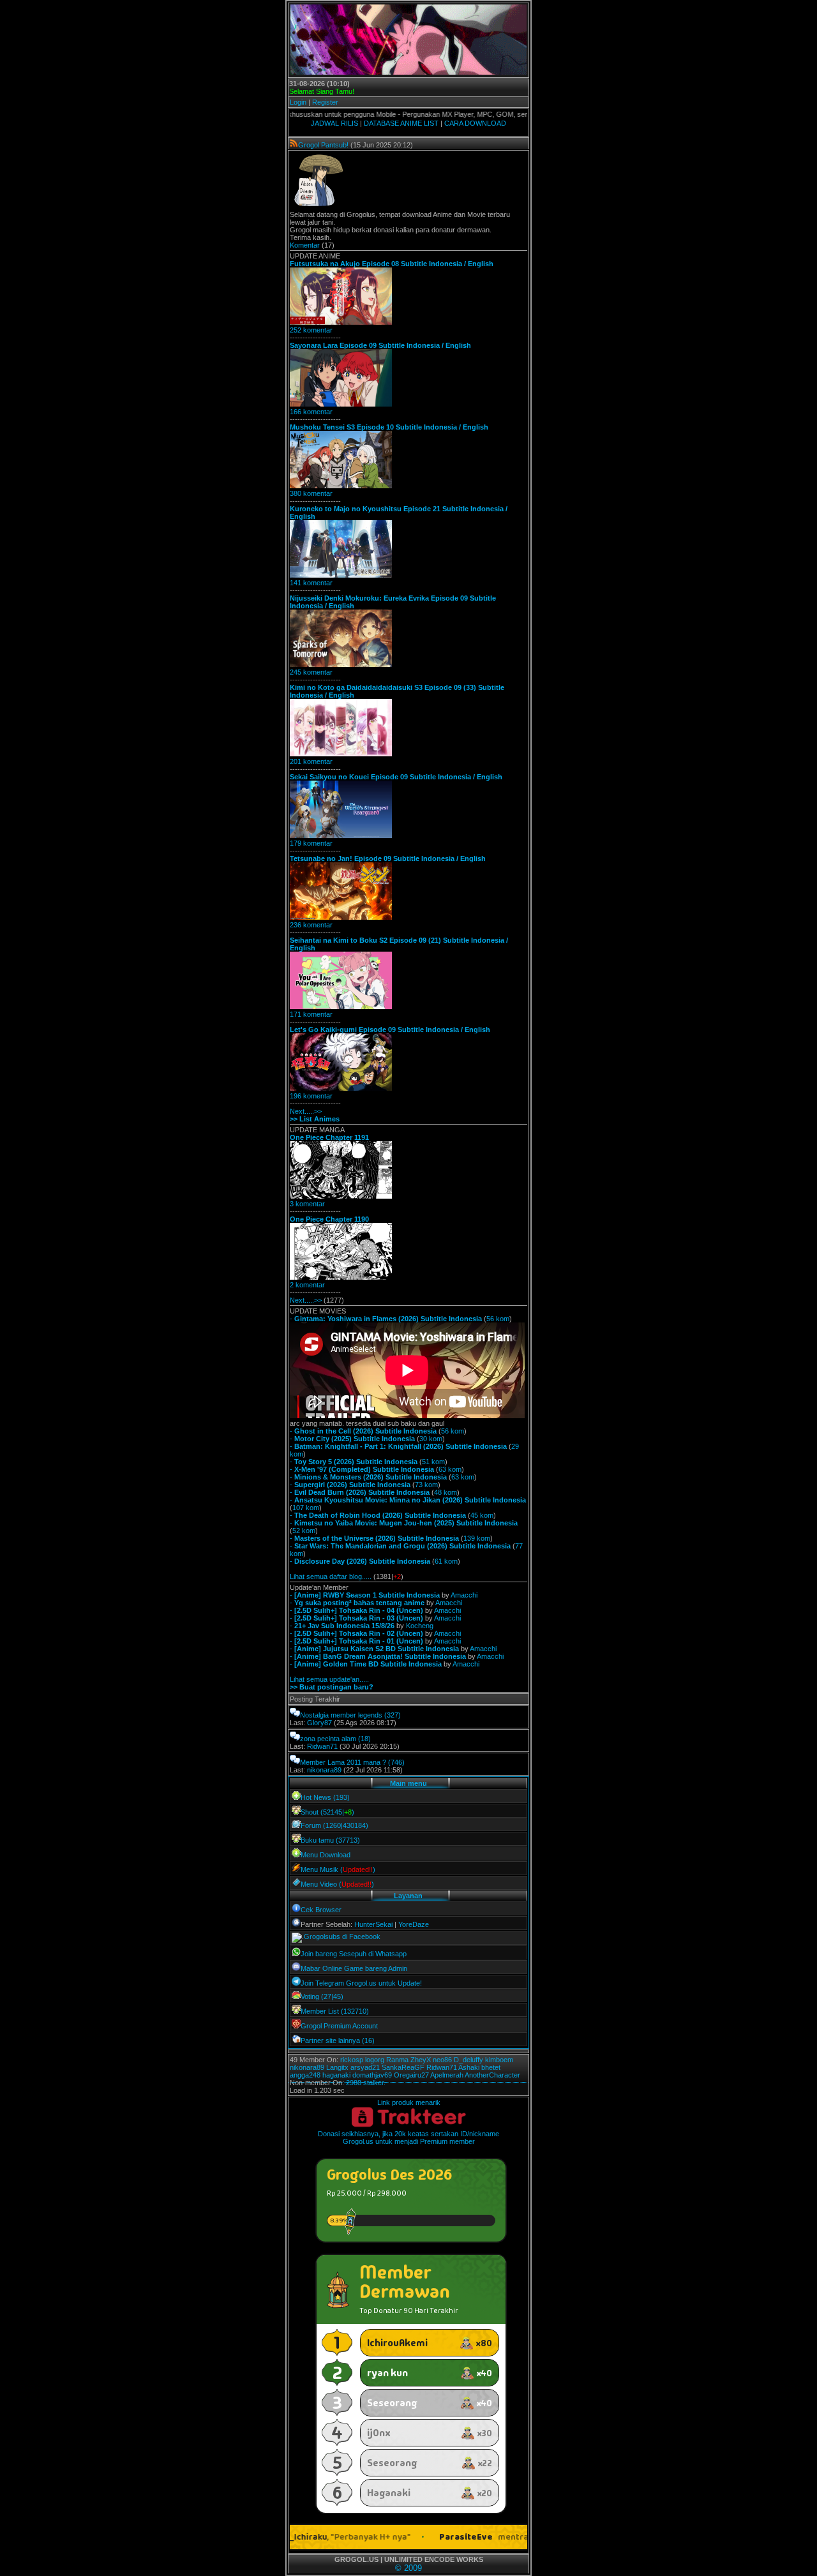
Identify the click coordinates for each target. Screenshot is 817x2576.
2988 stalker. (366, 2083)
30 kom (431, 1439)
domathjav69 (372, 2075)
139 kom (477, 1538)
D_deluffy (468, 2060)
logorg (375, 2060)
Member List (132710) (335, 2011)
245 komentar (311, 672)
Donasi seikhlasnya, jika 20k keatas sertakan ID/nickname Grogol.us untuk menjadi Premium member (408, 2138)
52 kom (304, 1531)
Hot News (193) (325, 1797)
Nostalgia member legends (341, 1715)
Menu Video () (337, 1884)
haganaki (336, 2075)
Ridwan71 (322, 1746)
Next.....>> (306, 1111)
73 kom (426, 1485)
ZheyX (421, 2060)
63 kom (450, 1469)
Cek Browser (321, 1910)
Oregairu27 (411, 2075)
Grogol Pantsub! (323, 145)
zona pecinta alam (328, 1739)
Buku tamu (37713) (330, 1840)
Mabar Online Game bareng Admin (354, 1968)
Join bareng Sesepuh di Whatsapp (354, 1954)
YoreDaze (414, 1924)
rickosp (352, 2060)
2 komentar (307, 1285)
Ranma (397, 2060)
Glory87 (319, 1723)
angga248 (305, 2075)
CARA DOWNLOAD (475, 123)
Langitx (337, 2067)
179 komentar (311, 843)
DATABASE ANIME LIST (401, 123)
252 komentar (311, 330)
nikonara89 (324, 1770)
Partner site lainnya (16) (338, 2041)
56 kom (498, 1319)
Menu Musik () (338, 1869)
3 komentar (307, 1204)
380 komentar (311, 493)
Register (325, 102)
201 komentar (311, 761)
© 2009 (408, 2568)
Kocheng (420, 1626)
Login (298, 102)
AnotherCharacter (492, 2075)
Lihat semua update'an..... (329, 1679)
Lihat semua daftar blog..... (331, 1576)
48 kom (446, 1492)
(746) (396, 1762)
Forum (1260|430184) (334, 1825)
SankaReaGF (403, 2067)
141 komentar (311, 583)
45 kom (482, 1515)
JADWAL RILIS (334, 123)
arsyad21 (365, 2067)
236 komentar (311, 925)
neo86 (442, 2060)
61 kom (446, 1561)
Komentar (305, 245)
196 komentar (311, 1096)
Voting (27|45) (322, 1996)
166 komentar (311, 412)
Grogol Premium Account (339, 2026)
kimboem (499, 2060)
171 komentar (311, 1014)
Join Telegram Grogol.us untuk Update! (361, 1983)
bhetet (491, 2067)
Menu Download (326, 1855)
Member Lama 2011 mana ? (343, 1762)
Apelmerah (447, 2075)
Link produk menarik (409, 2102)
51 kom (433, 1462)
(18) (364, 1739)
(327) (393, 1715)
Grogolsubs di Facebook (342, 1936)
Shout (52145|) (327, 1812)
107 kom (306, 1508)
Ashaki (469, 2067)
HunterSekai (373, 1924)
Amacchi (464, 1595)
